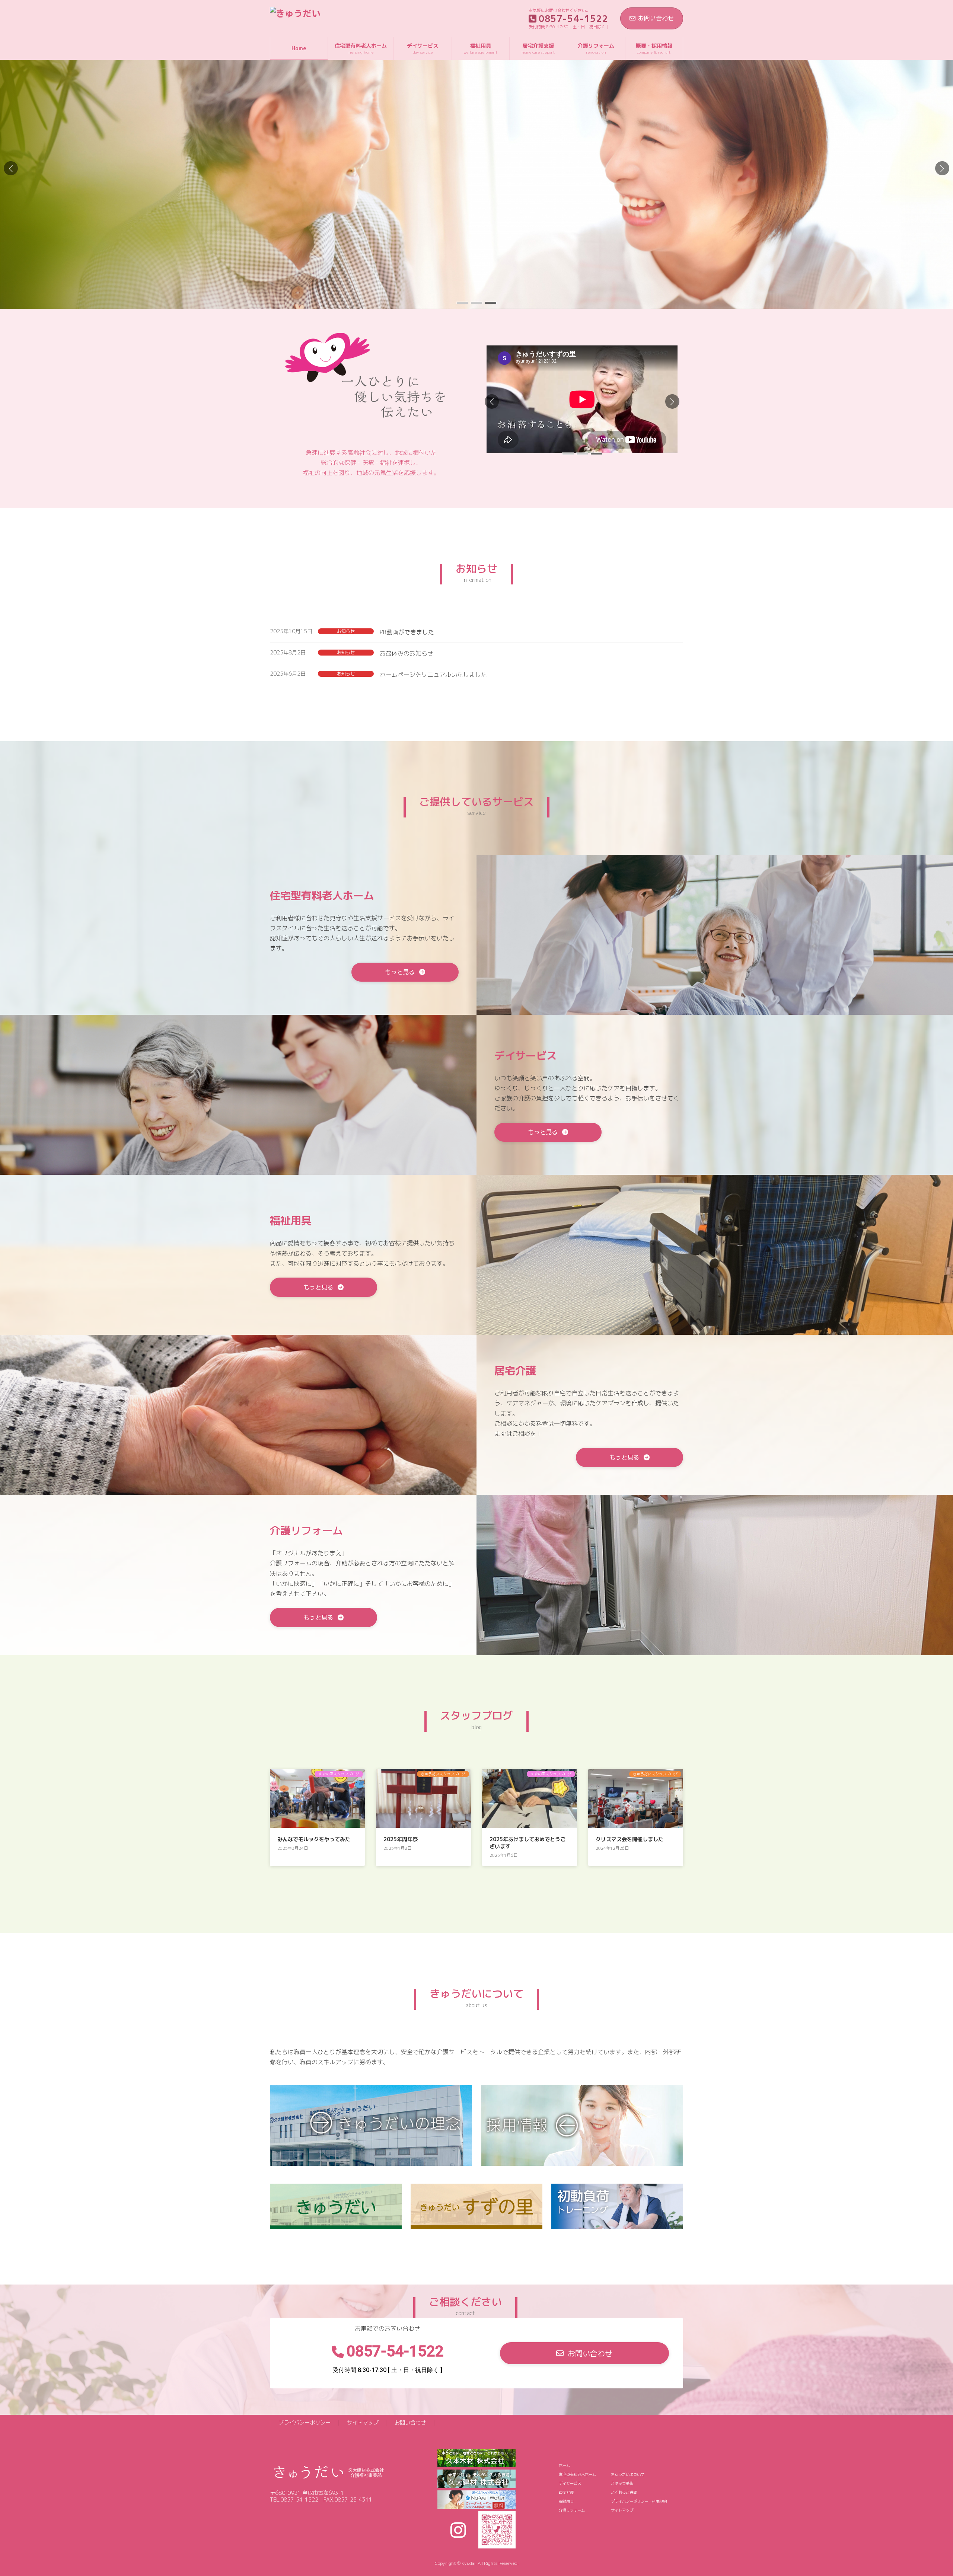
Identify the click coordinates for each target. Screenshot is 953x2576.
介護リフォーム (572, 2510)
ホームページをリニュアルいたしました (433, 675)
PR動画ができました (407, 632)
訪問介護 (566, 2492)
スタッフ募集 (622, 2483)
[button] (942, 168)
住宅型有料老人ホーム (577, 2474)
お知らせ (346, 631)
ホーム (564, 2465)
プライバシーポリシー (305, 2423)
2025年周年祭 (401, 1839)
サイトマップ (363, 2423)
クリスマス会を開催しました (630, 1839)
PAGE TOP (927, 2491)
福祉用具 (566, 2501)
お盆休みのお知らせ (407, 653)
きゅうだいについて (628, 2474)
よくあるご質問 (624, 2492)
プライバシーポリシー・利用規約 (639, 2501)
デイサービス (570, 2483)
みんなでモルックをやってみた (314, 1839)
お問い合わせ (656, 18)
